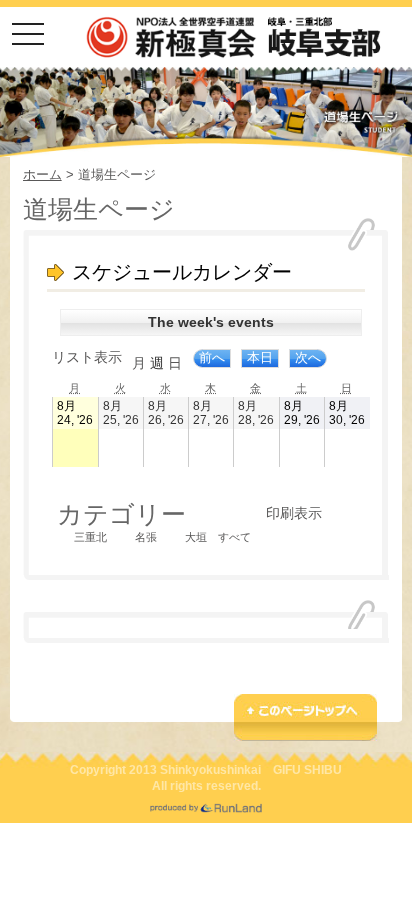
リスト (87, 357)
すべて (234, 537)
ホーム (42, 174)
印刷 (294, 513)
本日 (260, 358)
